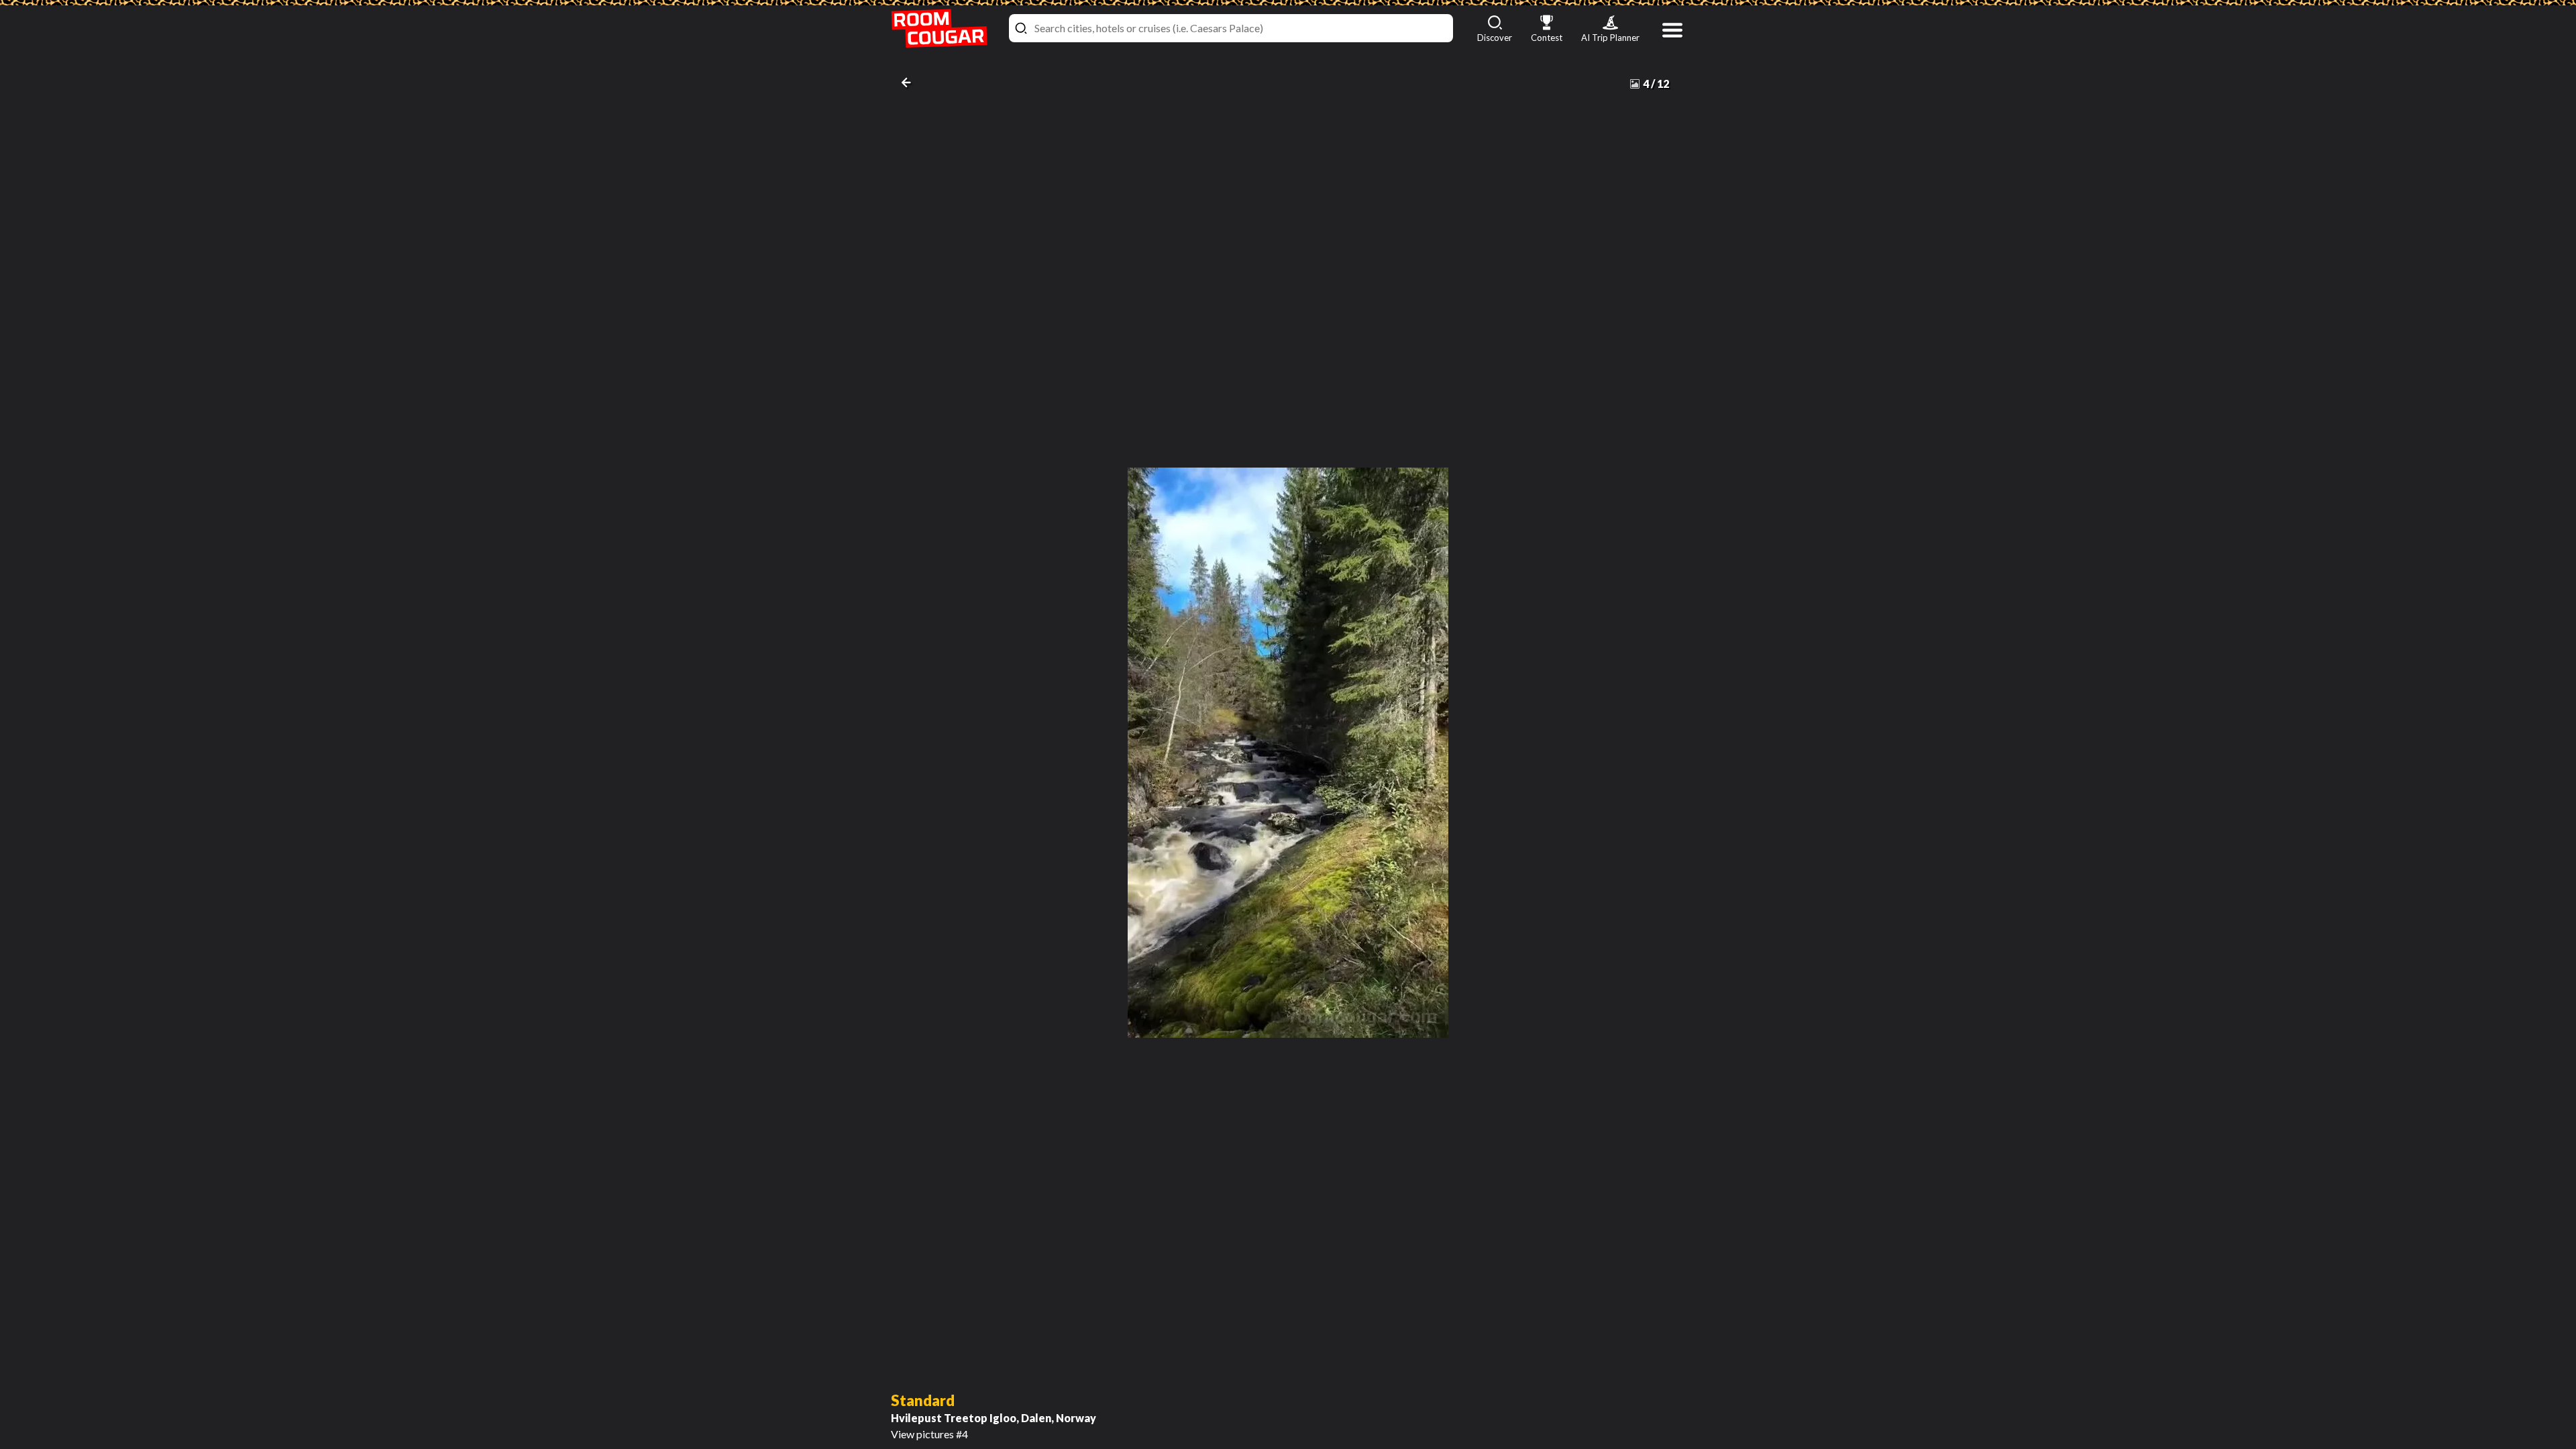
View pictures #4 (994, 1416)
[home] (939, 29)
